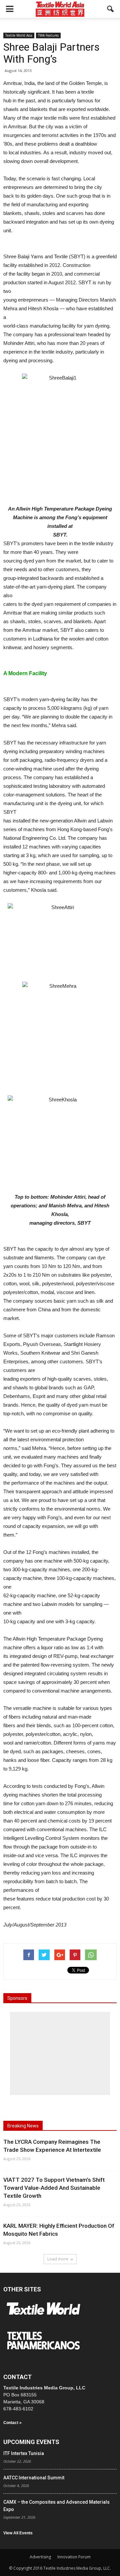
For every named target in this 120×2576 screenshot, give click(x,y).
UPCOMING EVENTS (31, 2442)
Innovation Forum (74, 2557)
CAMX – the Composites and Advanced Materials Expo (56, 2506)
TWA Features (48, 35)
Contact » (12, 2423)
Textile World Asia (19, 35)
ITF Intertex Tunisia (24, 2453)
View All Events (18, 2533)
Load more (58, 2259)
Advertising (40, 2557)
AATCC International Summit (34, 2478)
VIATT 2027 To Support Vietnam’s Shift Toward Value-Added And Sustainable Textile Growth (54, 2188)
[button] (111, 9)
